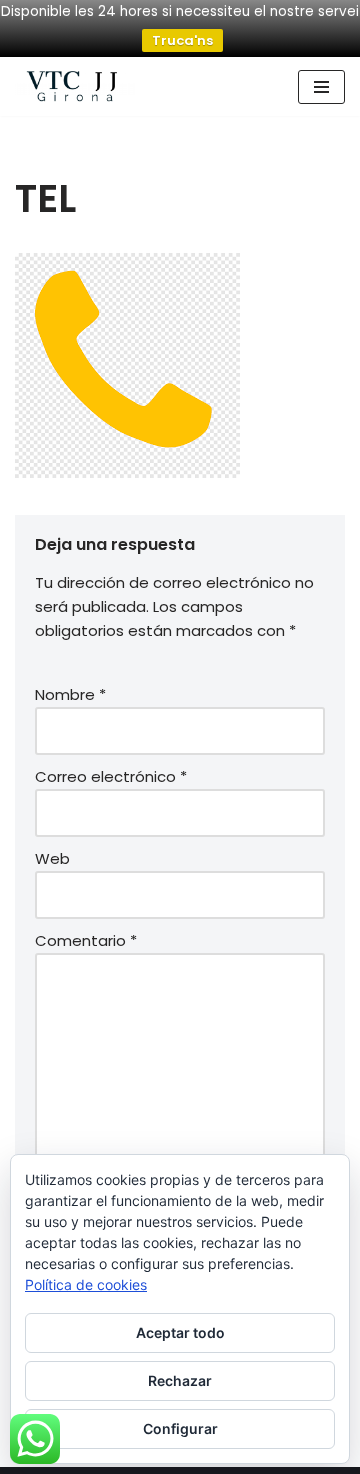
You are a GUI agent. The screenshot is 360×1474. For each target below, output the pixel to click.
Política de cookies (86, 1284)
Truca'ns (182, 40)
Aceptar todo (180, 1332)
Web (52, 858)
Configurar (180, 1428)
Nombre (70, 694)
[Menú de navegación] (321, 87)
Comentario (86, 940)
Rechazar (180, 1380)
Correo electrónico (111, 776)
